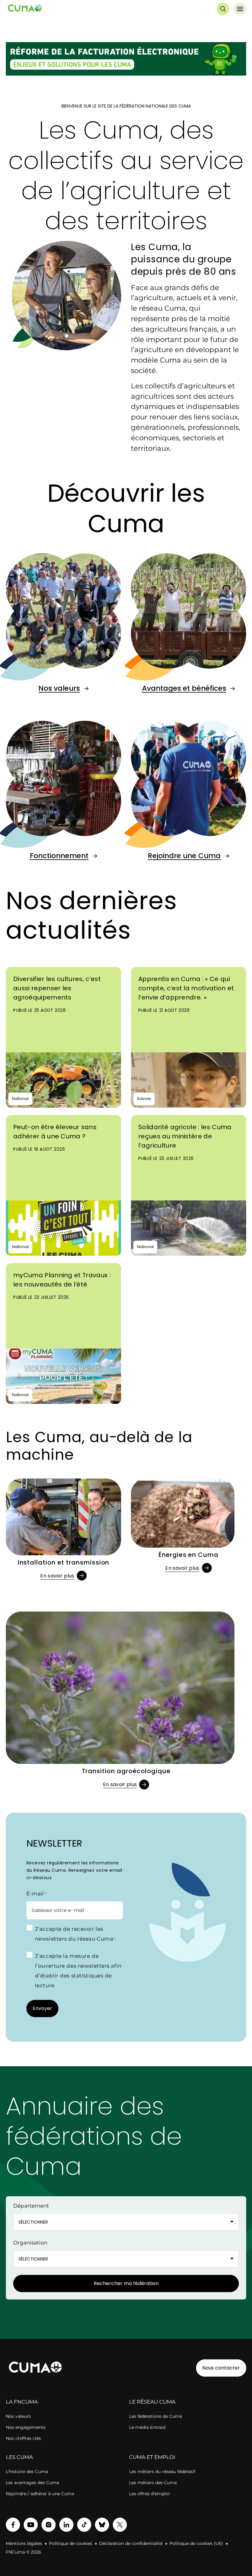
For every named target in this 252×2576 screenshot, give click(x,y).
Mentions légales (24, 2543)
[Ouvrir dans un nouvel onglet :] (126, 60)
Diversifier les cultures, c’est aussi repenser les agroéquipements (57, 988)
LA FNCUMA (22, 2402)
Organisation (30, 2243)
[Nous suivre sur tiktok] (84, 2525)
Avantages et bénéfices (184, 688)
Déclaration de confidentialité (131, 2543)
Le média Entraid (147, 2427)
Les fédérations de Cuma (156, 2416)
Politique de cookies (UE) (196, 2543)
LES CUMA (19, 2457)
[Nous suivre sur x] (120, 2525)
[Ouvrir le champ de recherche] (223, 9)
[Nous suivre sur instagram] (49, 2525)
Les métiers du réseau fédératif (162, 2472)
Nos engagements (26, 2427)
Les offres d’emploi (149, 2494)
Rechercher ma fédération (126, 2283)
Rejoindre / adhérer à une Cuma (40, 2494)
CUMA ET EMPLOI (152, 2457)
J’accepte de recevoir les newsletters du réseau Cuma (75, 1934)
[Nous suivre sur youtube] (31, 2525)
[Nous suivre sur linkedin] (66, 2525)
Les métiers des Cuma (153, 2483)
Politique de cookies (71, 2543)
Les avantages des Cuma (32, 2483)
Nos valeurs (59, 688)
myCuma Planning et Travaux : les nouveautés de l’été (62, 1280)
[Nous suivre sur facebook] (13, 2525)
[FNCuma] (25, 9)
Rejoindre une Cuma (184, 856)
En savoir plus (57, 1576)
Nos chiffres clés (23, 2438)
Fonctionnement (59, 856)
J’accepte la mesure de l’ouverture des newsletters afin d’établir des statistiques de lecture (78, 1971)
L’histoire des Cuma (27, 2472)
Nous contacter (221, 2368)
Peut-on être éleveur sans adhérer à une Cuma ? (55, 1132)
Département (31, 2206)
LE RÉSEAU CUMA (152, 2402)
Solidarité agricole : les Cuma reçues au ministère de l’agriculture (185, 1136)
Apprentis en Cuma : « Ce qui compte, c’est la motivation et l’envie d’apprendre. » (186, 988)
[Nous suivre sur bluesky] (102, 2525)
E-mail (36, 1894)
